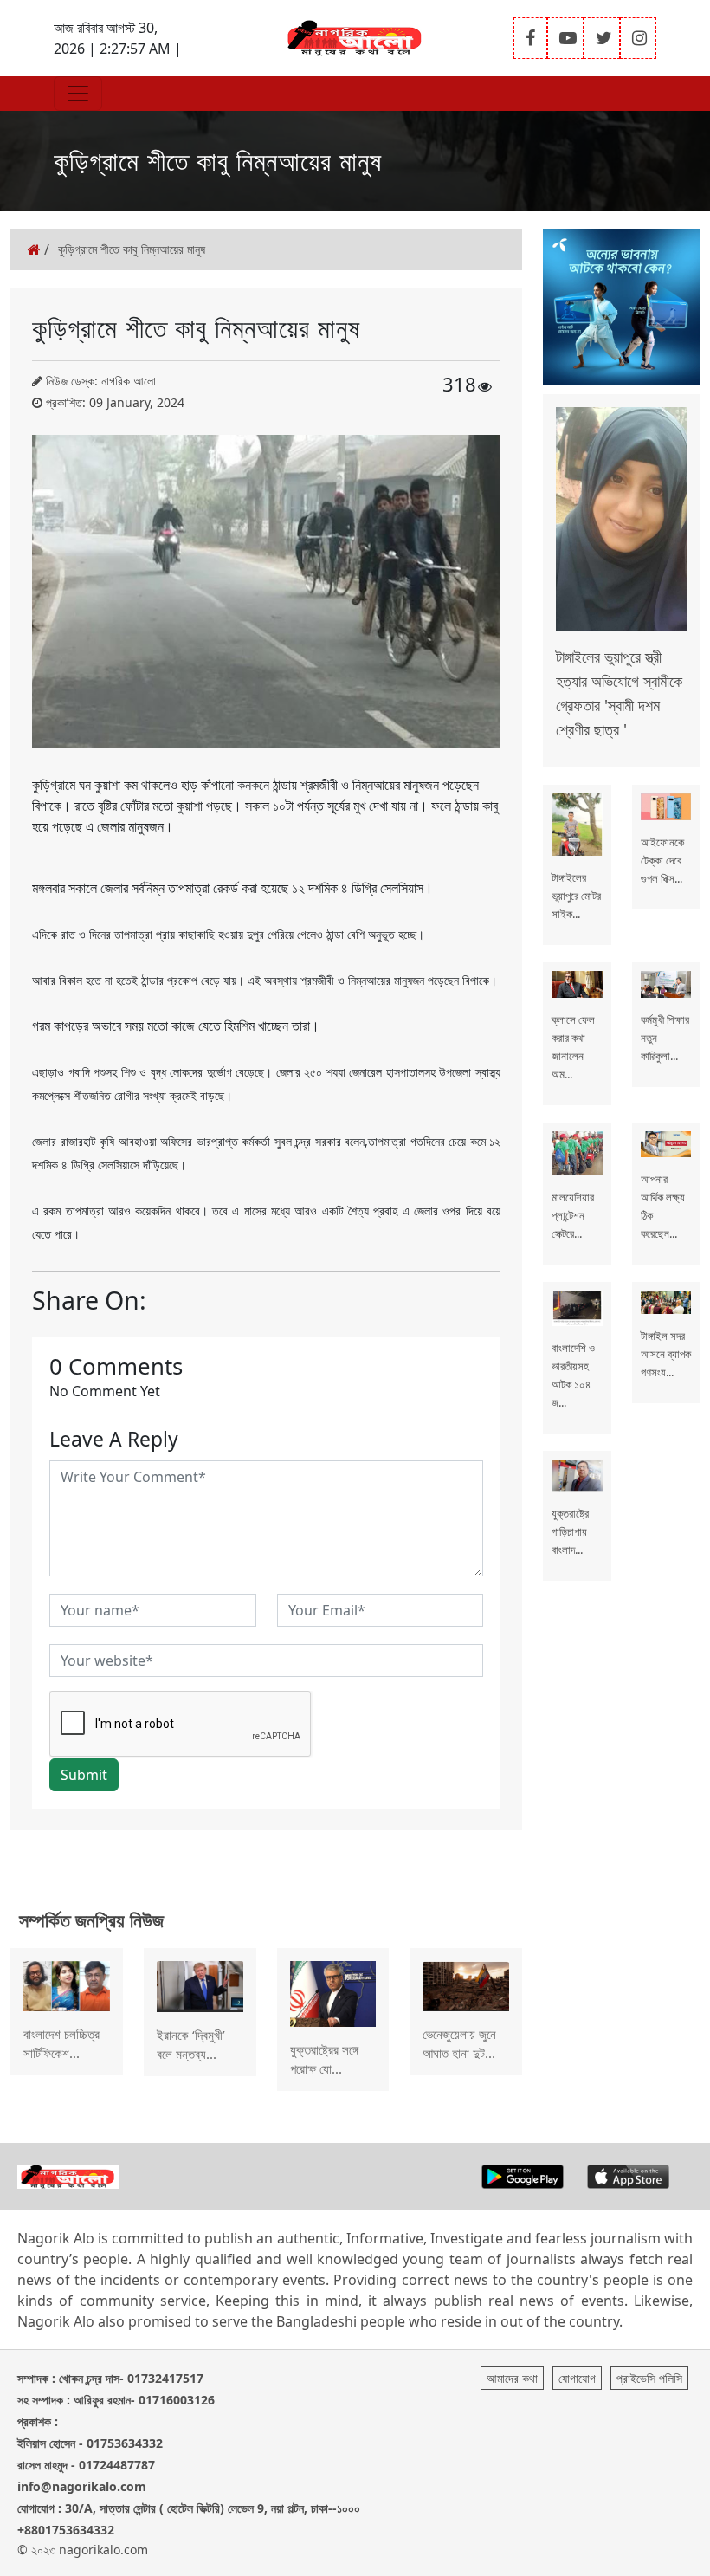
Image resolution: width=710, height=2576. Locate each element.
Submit (84, 1775)
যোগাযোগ (577, 2378)
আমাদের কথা (512, 2378)
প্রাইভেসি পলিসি (649, 2378)
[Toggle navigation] (78, 94)
